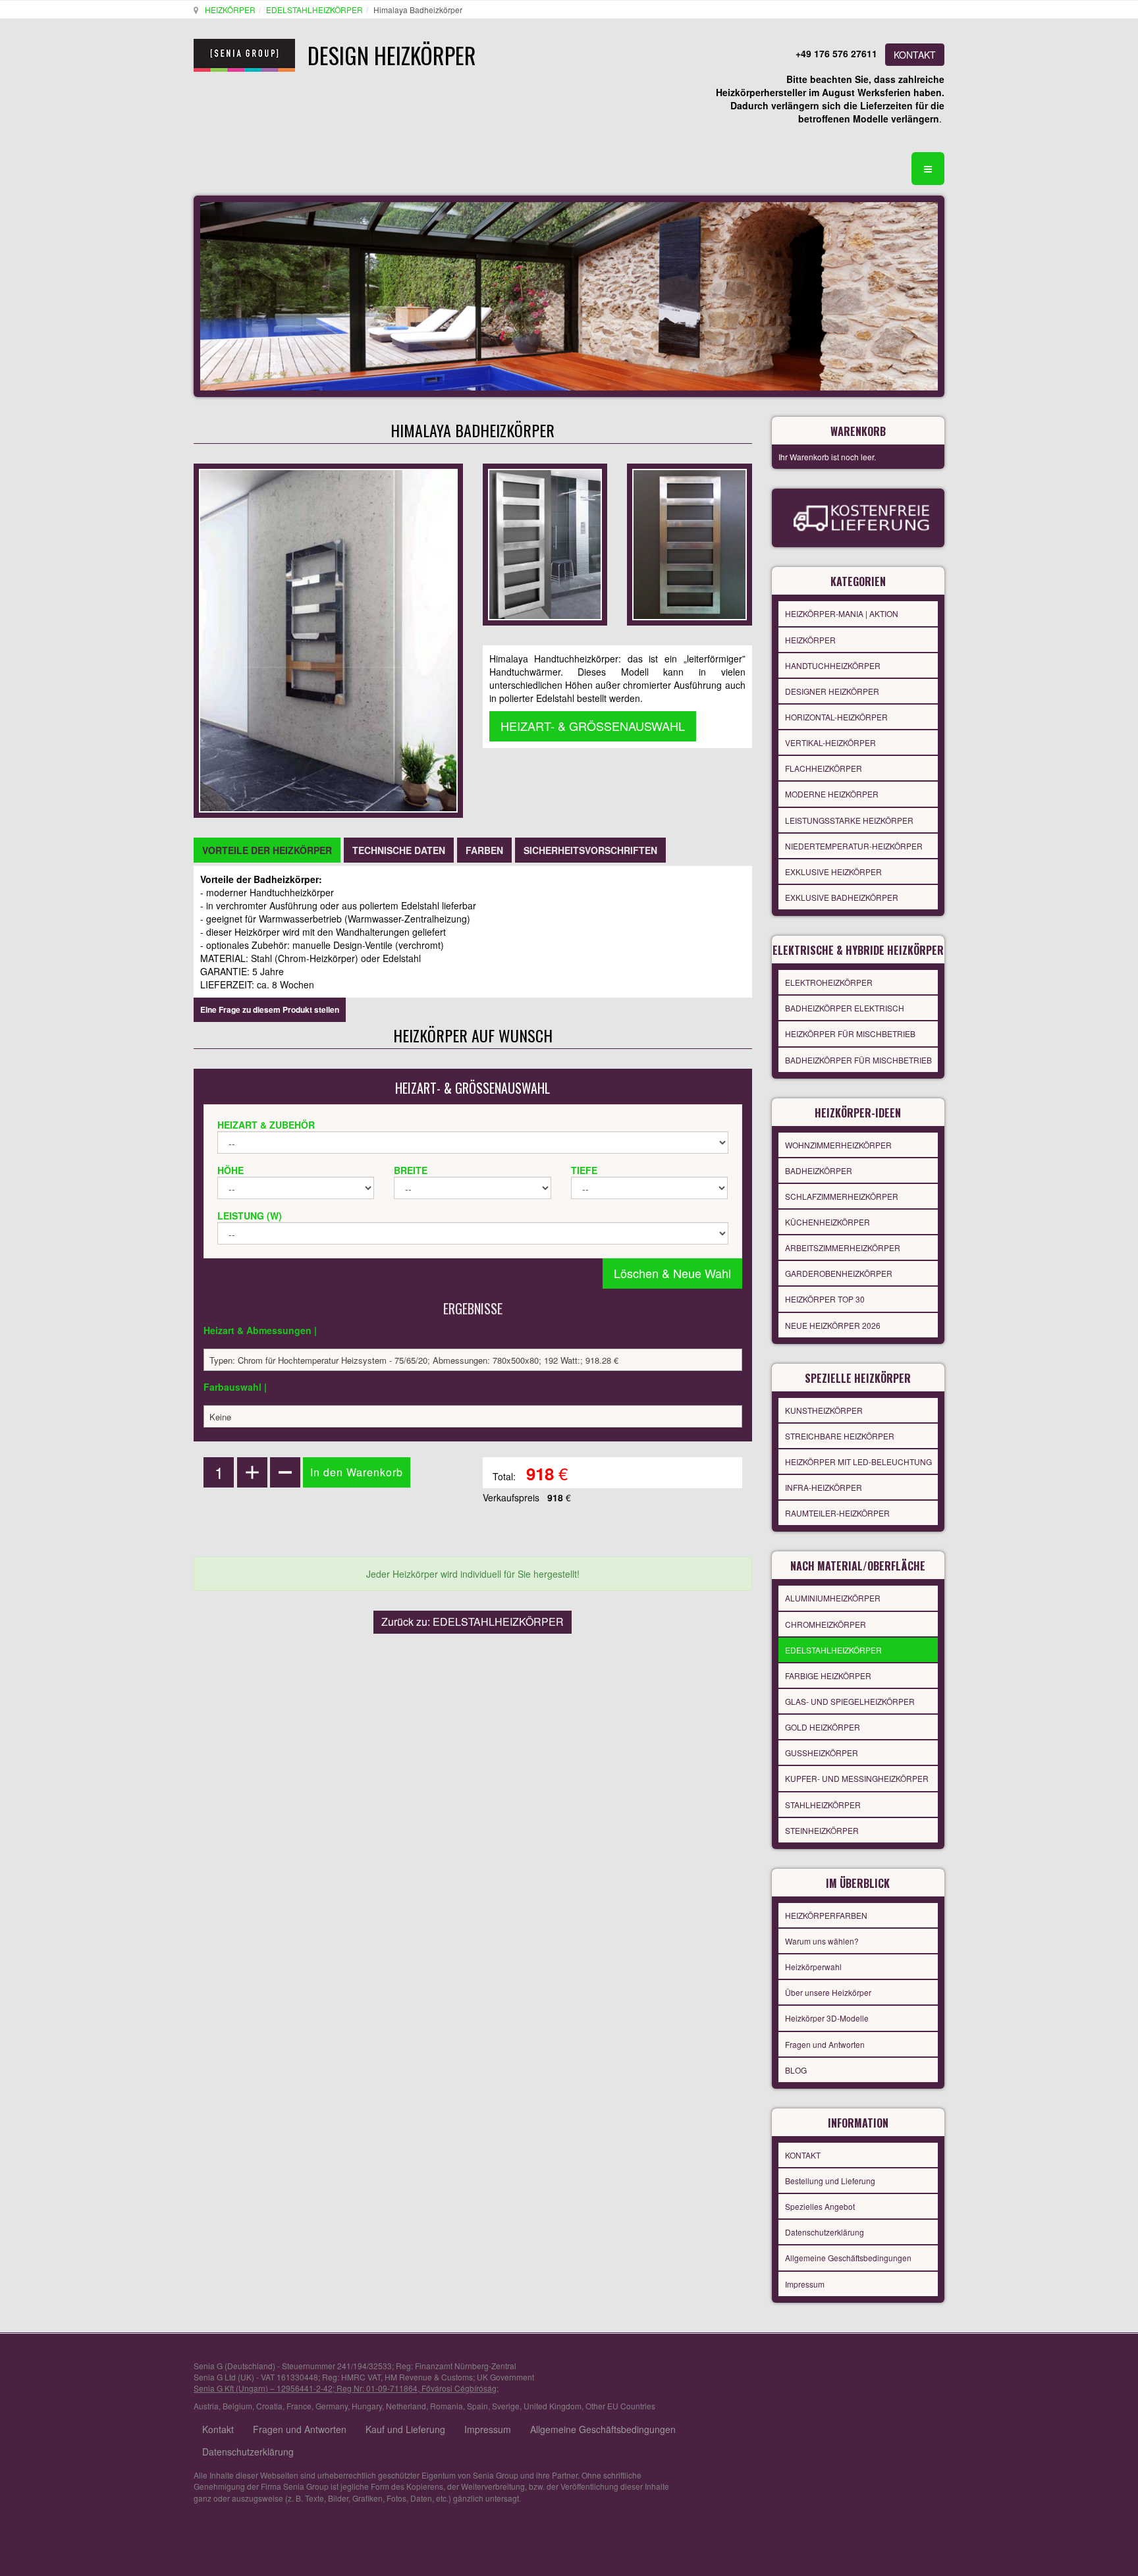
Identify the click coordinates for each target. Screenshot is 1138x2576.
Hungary (367, 2406)
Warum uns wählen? (822, 1941)
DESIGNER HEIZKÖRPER (832, 691)
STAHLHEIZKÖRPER (823, 1805)
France (299, 2406)
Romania (447, 2406)
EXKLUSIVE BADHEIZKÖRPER (842, 897)
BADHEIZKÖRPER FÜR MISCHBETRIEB (858, 1060)
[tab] (267, 850)
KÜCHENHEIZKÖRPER (827, 1222)
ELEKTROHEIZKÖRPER (829, 982)
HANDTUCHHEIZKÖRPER (833, 665)
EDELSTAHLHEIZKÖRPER (314, 10)
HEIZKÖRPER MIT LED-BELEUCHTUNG (858, 1462)
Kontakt (218, 2429)
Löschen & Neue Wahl (672, 1273)
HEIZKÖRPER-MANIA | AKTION (842, 613)
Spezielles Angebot (820, 2206)
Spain (477, 2406)
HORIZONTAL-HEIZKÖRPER (836, 717)
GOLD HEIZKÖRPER (823, 1727)
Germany (332, 2406)
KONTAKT (915, 55)
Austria (206, 2406)
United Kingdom (553, 2406)
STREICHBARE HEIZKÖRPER (840, 1436)
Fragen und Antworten (825, 2044)
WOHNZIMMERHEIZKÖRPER (838, 1145)
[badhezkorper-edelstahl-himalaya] (545, 543)
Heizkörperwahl (813, 1967)
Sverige (506, 2406)
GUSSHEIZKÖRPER (822, 1753)
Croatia (269, 2406)
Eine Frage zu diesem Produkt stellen (270, 1009)
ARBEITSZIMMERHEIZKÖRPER (843, 1248)
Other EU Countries (620, 2406)
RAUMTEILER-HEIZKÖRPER (837, 1513)
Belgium (237, 2406)
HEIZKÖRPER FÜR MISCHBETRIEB (850, 1033)
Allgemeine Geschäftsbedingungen (848, 2258)
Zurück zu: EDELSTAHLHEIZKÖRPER (473, 1622)
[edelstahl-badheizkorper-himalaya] (689, 543)
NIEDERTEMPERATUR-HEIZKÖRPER (854, 846)
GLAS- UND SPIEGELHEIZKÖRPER (850, 1701)
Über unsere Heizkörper (828, 1992)
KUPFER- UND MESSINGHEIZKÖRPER (857, 1778)
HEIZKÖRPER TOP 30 (825, 1299)
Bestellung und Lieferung (830, 2181)
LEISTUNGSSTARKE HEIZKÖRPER (849, 820)
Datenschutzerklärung (825, 2232)
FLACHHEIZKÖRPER (824, 768)
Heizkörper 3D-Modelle (827, 2018)
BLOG (796, 2070)
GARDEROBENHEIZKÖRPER (839, 1273)
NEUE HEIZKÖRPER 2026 (833, 1325)
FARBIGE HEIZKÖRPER (828, 1676)
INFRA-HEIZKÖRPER (824, 1487)
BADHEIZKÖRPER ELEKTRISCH (845, 1008)
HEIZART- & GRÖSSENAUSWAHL (593, 726)
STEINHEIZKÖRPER (822, 1830)
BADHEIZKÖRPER (819, 1170)
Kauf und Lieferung (405, 2429)
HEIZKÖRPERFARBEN (826, 1915)
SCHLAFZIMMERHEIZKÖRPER (842, 1196)
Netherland (406, 2406)
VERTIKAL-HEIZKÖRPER (830, 742)
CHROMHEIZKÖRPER (826, 1624)
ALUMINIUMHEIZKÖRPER (833, 1598)
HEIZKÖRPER (230, 10)
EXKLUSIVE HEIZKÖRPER (833, 872)
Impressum (805, 2284)
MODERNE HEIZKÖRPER (832, 794)
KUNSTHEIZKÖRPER (824, 1410)
